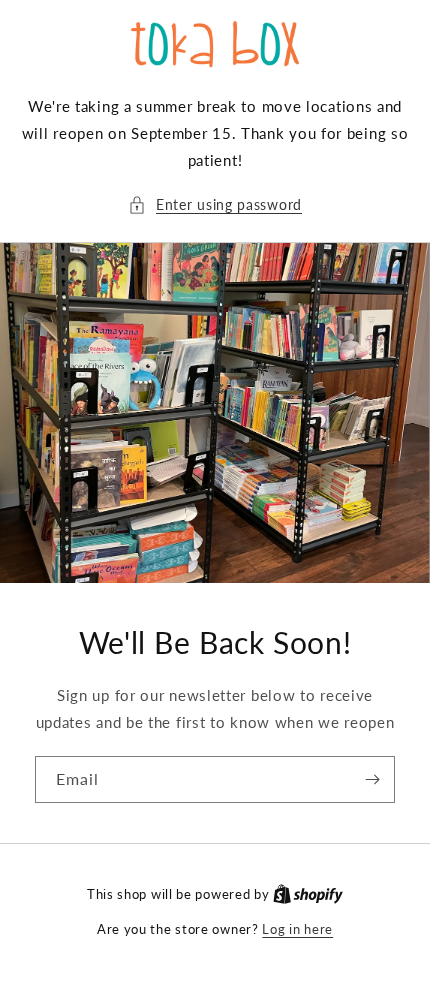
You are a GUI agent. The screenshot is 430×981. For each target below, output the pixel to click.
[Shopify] (308, 894)
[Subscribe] (372, 779)
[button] (215, 204)
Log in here (297, 929)
